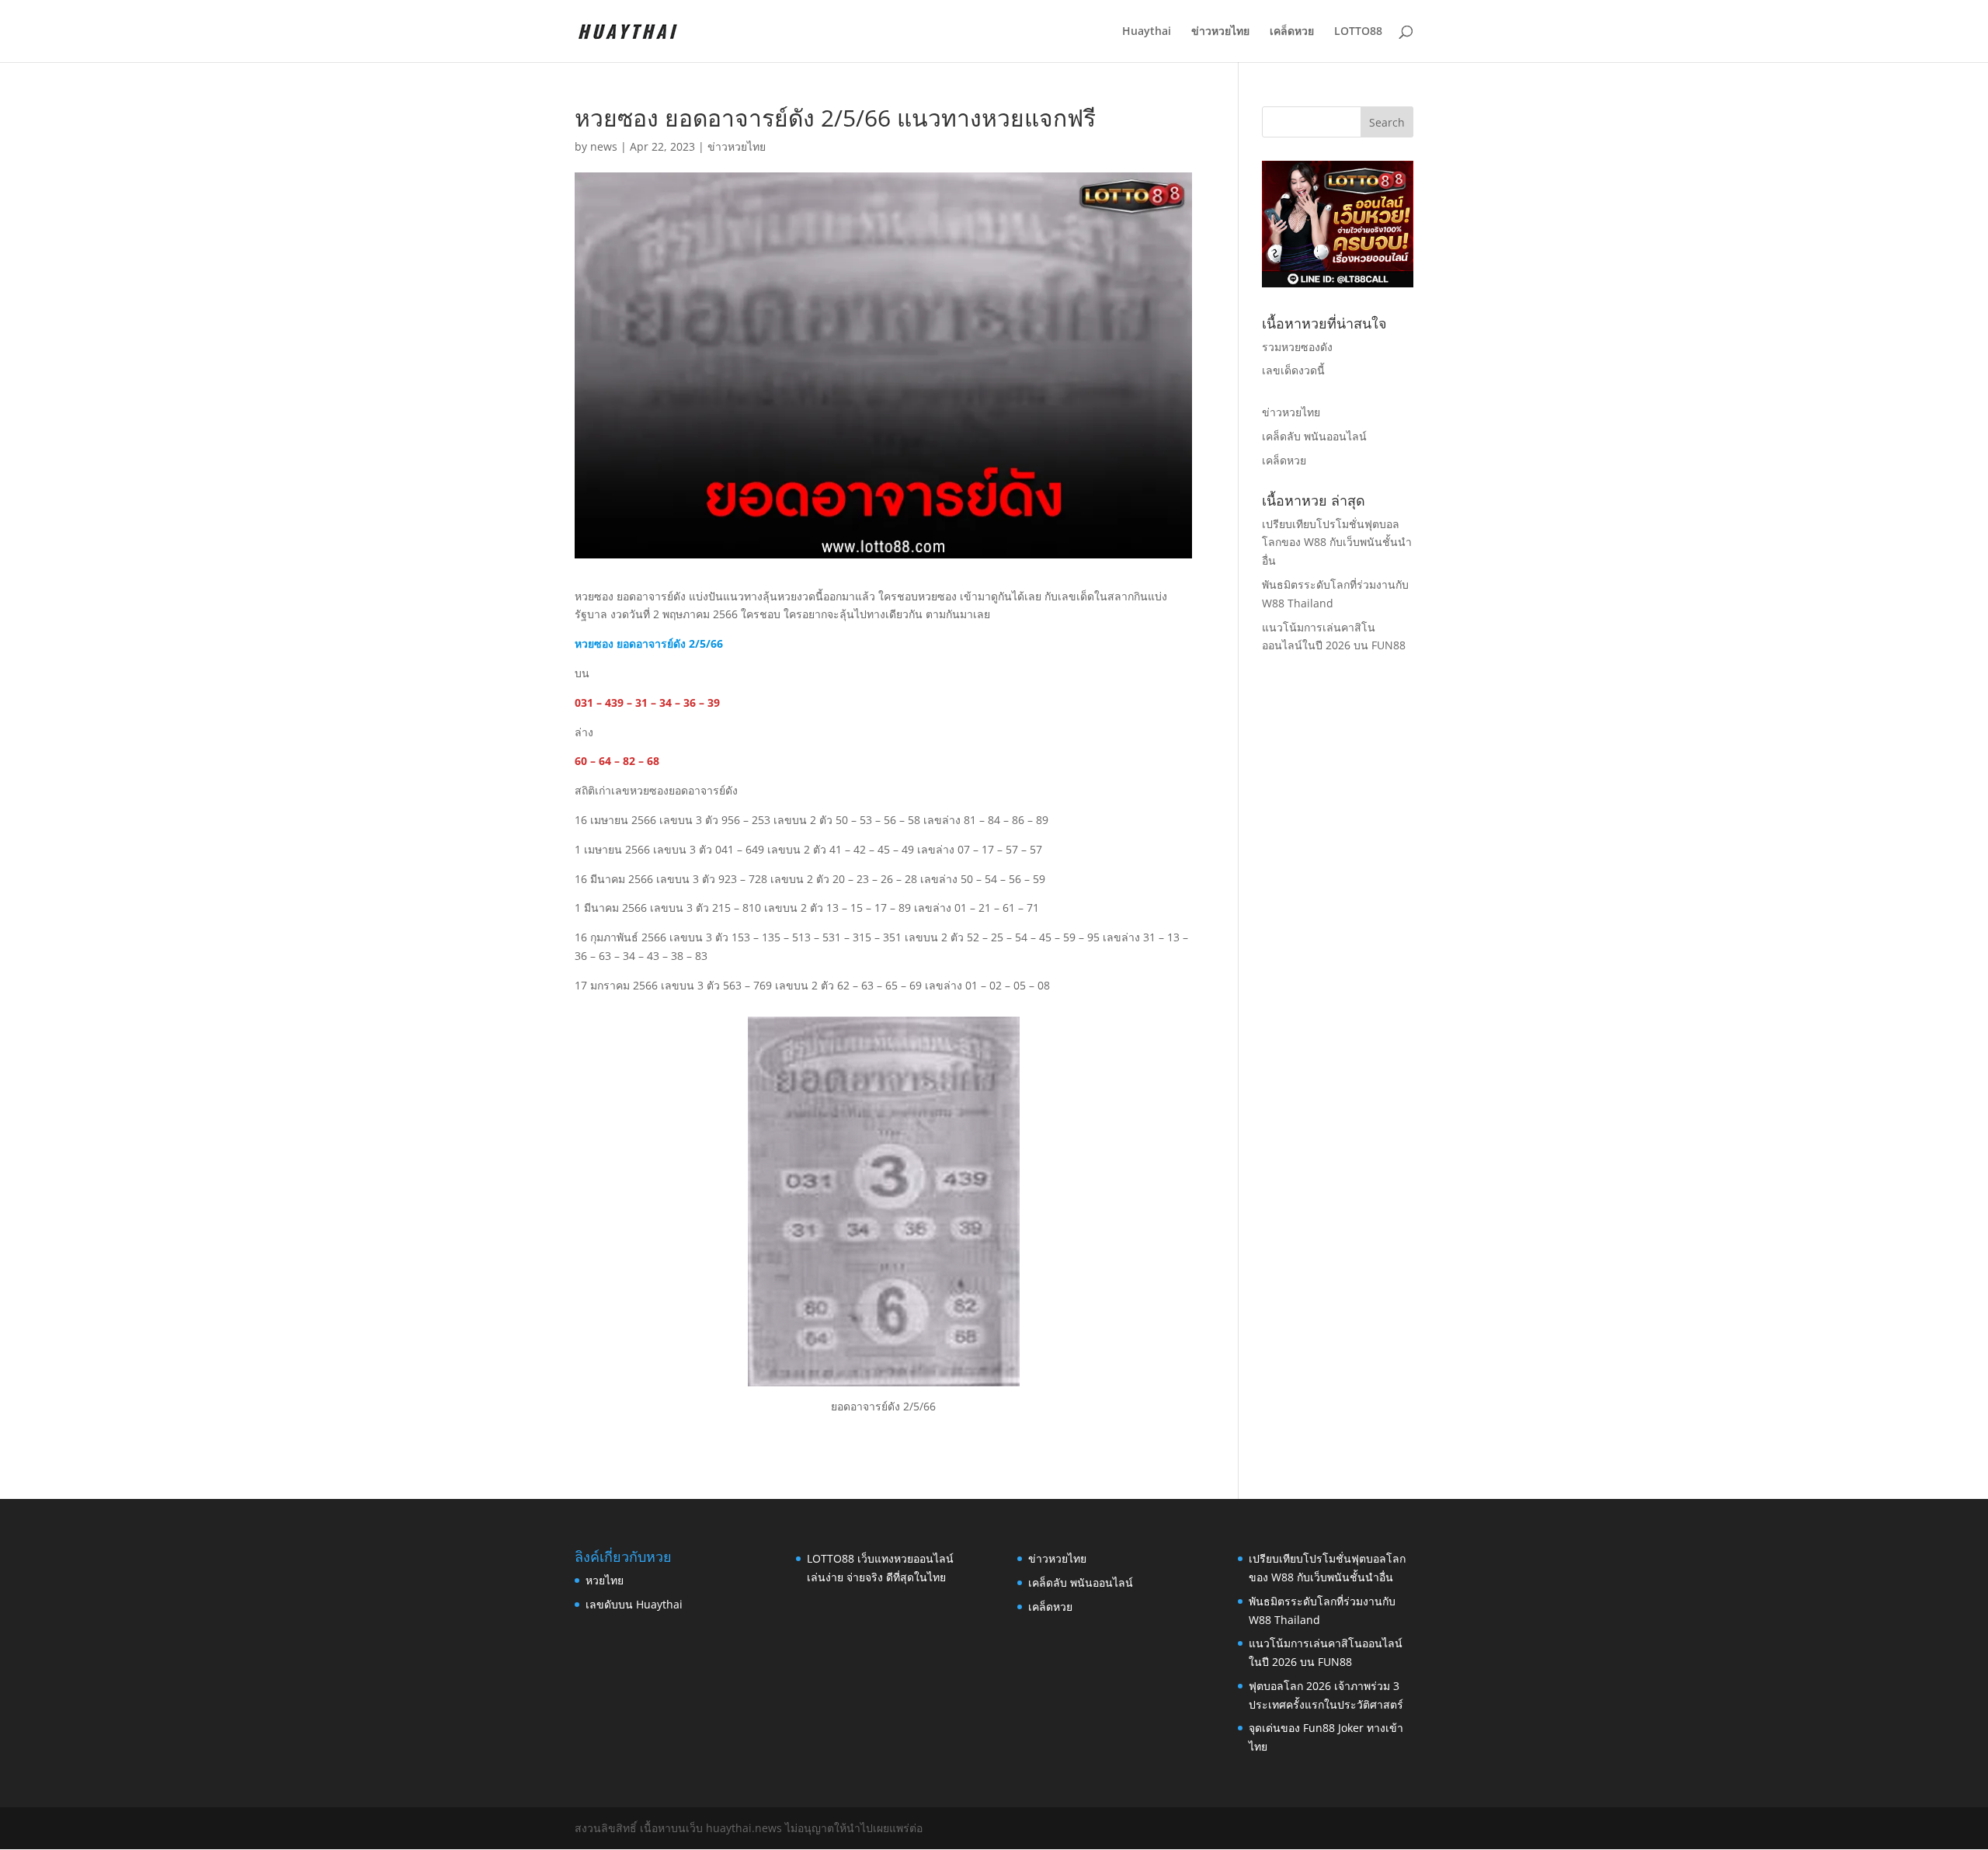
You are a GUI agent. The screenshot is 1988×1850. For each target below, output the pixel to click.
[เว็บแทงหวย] (1338, 283)
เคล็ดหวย (1292, 32)
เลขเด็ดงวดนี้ (1293, 370)
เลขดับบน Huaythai (634, 1604)
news (604, 146)
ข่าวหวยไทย (1220, 32)
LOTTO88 (1358, 32)
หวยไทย (605, 1580)
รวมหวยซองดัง (1297, 347)
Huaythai (1147, 32)
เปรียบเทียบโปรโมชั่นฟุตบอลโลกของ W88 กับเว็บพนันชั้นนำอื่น (1337, 542)
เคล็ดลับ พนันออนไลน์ (1314, 436)
